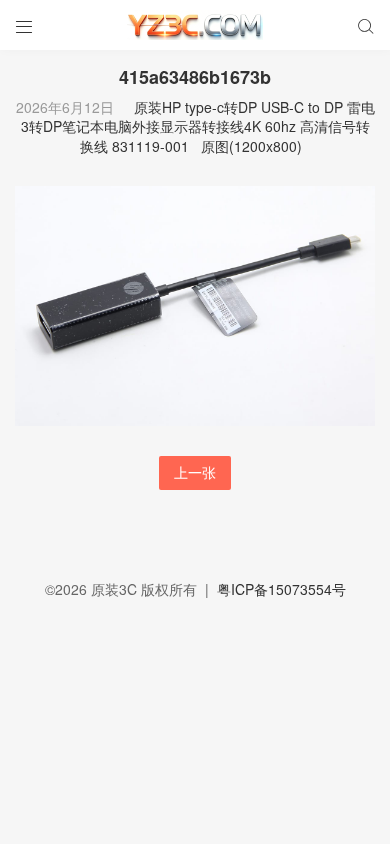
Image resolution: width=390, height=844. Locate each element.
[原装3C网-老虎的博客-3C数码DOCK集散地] (195, 25)
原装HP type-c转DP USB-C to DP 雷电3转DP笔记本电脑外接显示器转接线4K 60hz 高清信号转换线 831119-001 (198, 126)
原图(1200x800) (251, 146)
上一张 (195, 472)
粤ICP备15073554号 (281, 589)
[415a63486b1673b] (195, 304)
